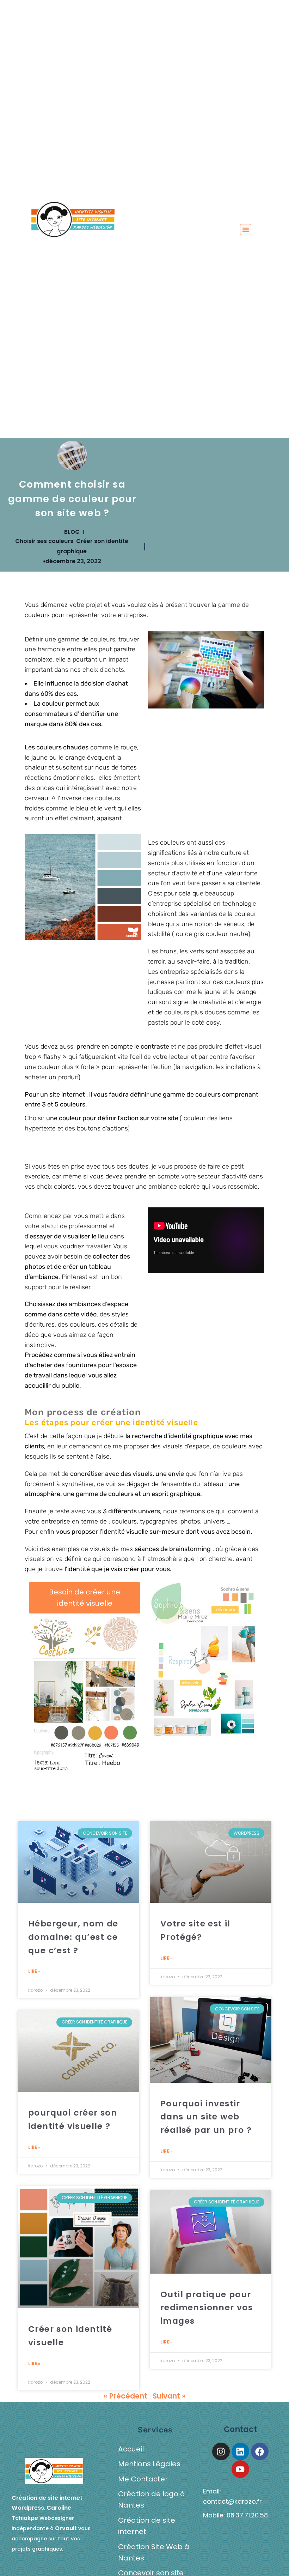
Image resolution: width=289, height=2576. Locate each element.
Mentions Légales (149, 2464)
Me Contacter (143, 2479)
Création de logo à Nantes (152, 2499)
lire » (34, 1971)
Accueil (131, 2449)
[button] (246, 230)
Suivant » (169, 2396)
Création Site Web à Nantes (154, 2552)
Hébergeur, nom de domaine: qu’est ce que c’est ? (73, 1937)
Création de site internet (147, 2526)
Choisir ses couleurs (44, 541)
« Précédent (125, 2396)
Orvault (66, 2528)
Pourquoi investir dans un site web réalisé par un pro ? (206, 2117)
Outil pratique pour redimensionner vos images (207, 2308)
